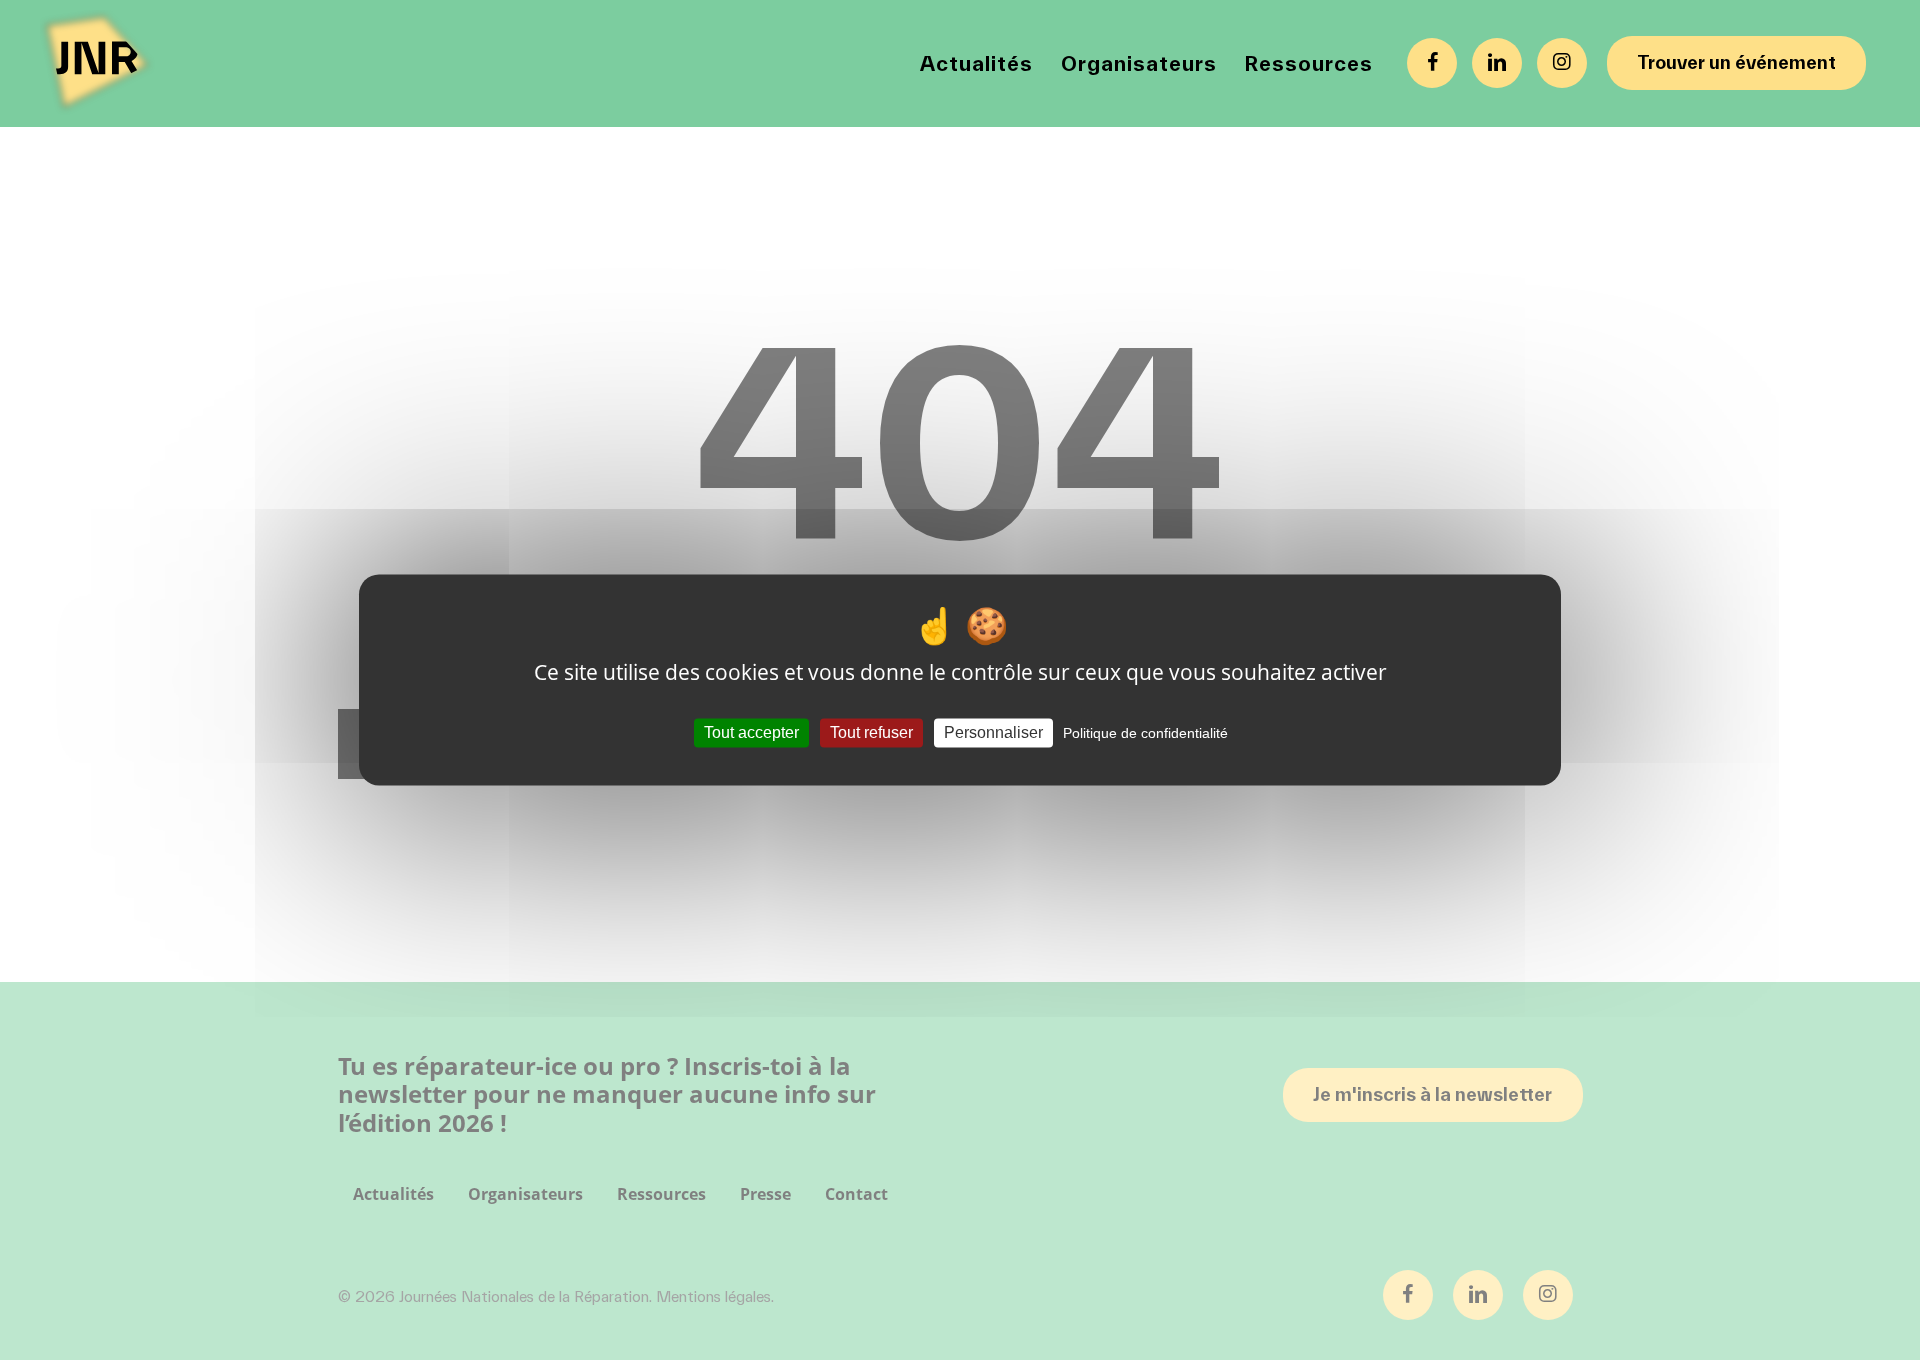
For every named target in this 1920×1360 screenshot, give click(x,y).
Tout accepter (751, 732)
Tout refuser (871, 732)
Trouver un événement (1736, 62)
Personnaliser (993, 732)
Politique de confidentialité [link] (1145, 733)
